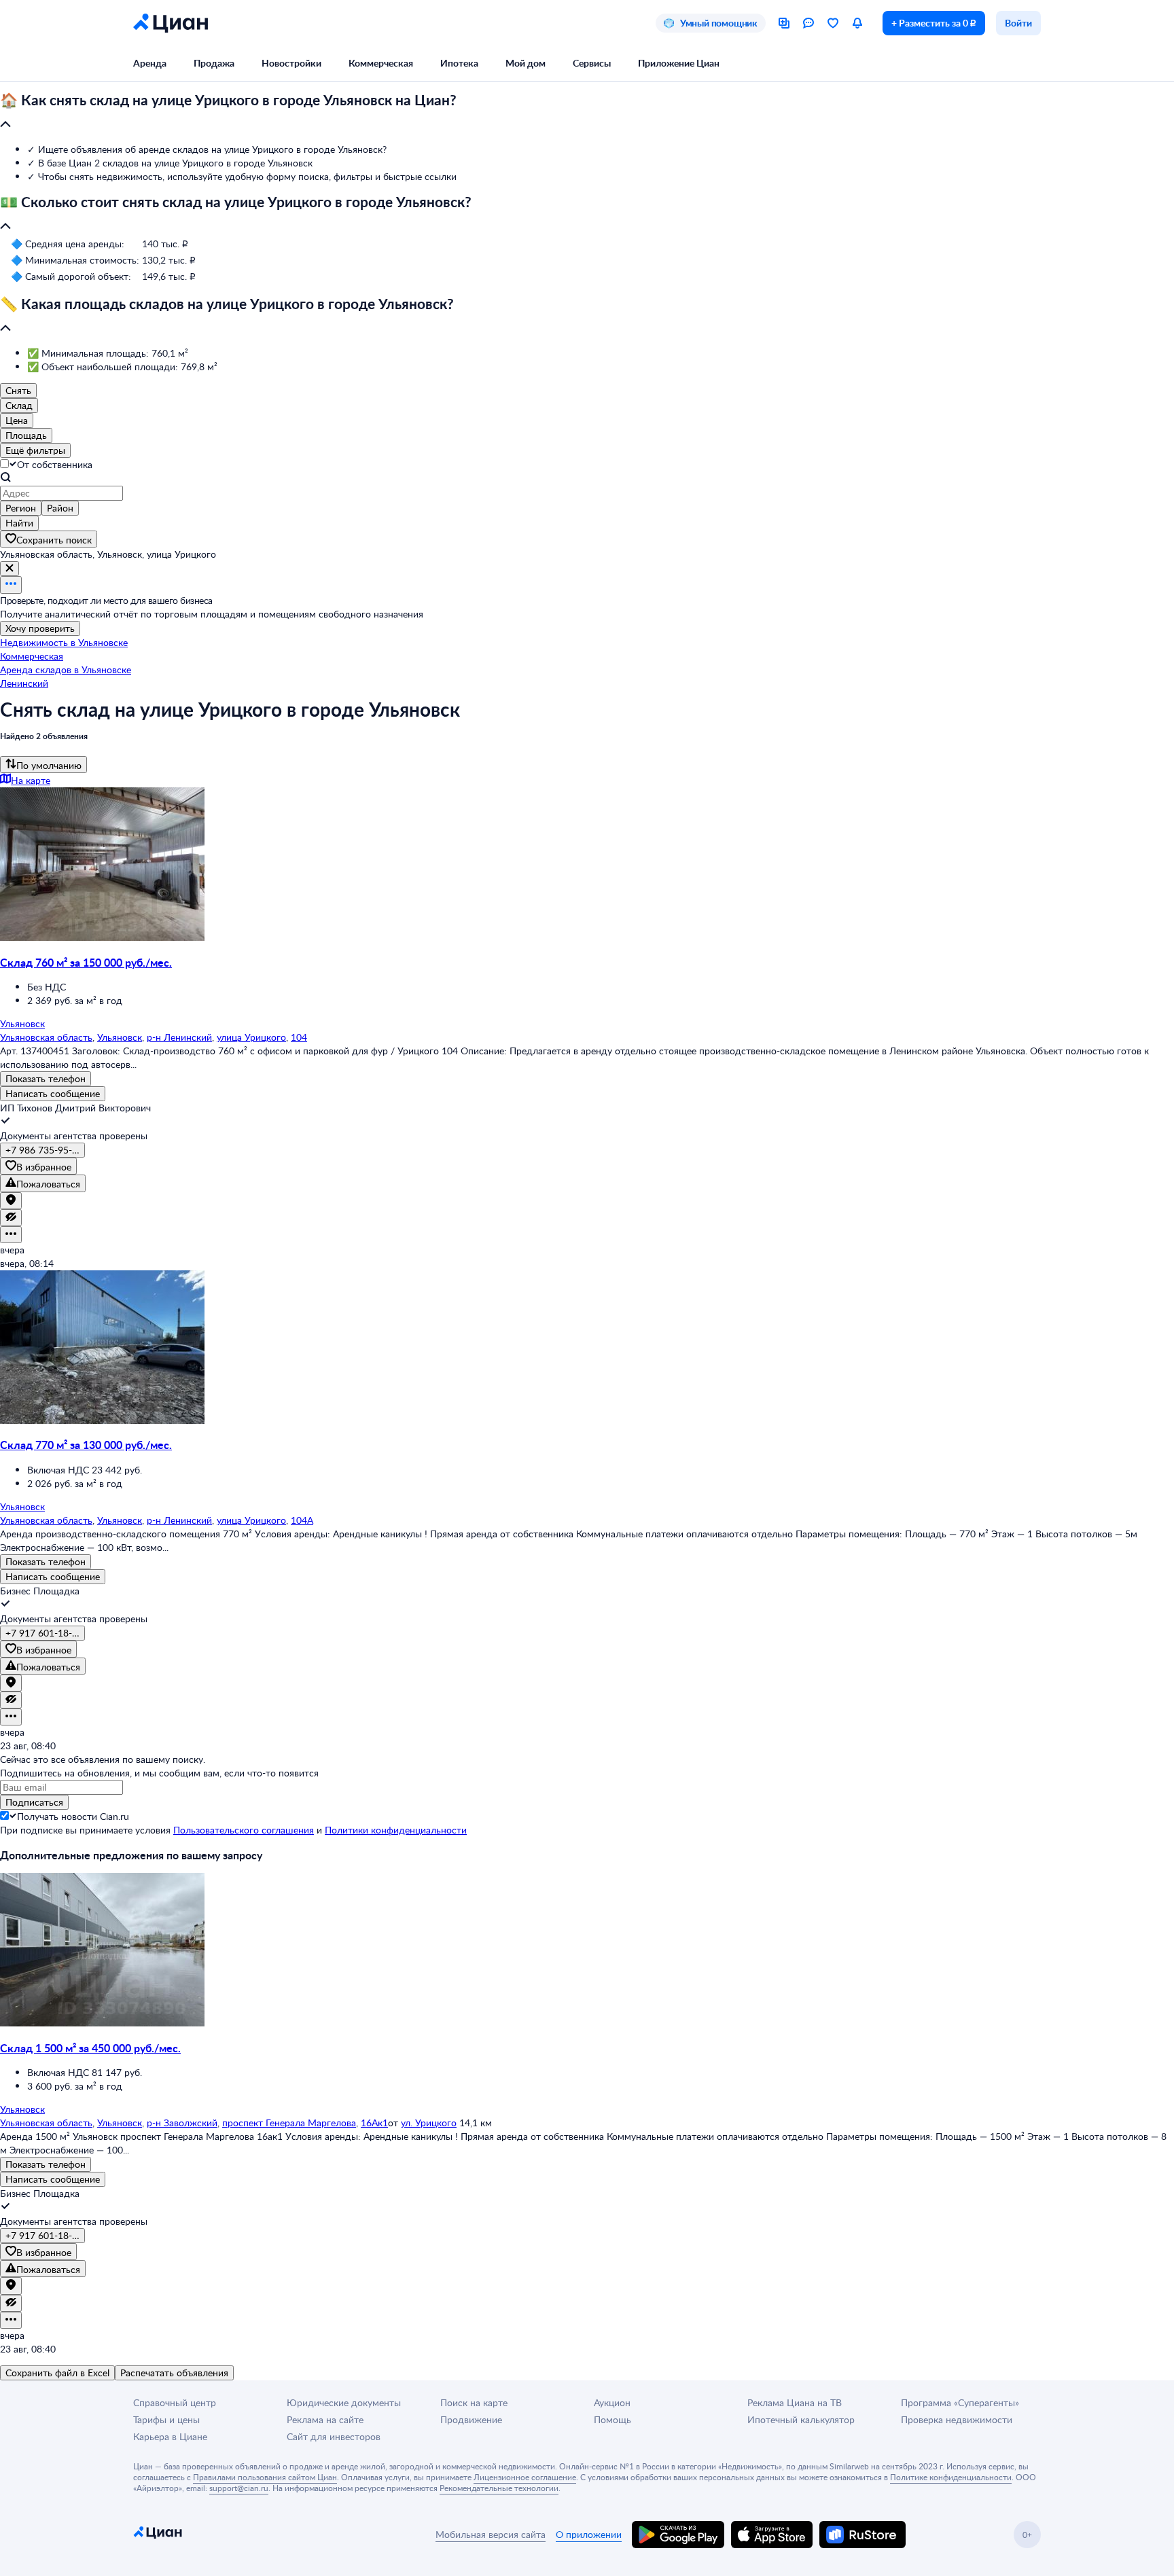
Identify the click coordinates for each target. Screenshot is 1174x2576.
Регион (21, 508)
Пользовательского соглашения (244, 1830)
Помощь (612, 2419)
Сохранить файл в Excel (57, 2373)
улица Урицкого (251, 1037)
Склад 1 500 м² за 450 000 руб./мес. (90, 2048)
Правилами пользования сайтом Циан (265, 2477)
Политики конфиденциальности (396, 1830)
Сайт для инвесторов (334, 2436)
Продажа (214, 63)
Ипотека (459, 63)
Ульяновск (120, 1037)
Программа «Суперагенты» (960, 2402)
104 (299, 1037)
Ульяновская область (46, 1037)
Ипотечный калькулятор (801, 2419)
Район (60, 508)
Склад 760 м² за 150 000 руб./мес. (86, 962)
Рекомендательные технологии (499, 2488)
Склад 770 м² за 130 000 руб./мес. (86, 1445)
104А (302, 1520)
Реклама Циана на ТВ (795, 2402)
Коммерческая (381, 63)
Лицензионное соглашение (525, 2477)
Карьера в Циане (170, 2436)
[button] (587, 113)
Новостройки (291, 63)
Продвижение (471, 2419)
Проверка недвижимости (957, 2419)
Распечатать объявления (174, 2373)
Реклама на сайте (325, 2419)
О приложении (589, 2534)
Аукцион (612, 2402)
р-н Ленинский (179, 1037)
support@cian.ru (239, 2488)
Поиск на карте (474, 2402)
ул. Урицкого (429, 2123)
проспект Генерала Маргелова (289, 2123)
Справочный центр (175, 2402)
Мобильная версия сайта (491, 2534)
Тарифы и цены (166, 2419)
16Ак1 (374, 2123)
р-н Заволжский (182, 2123)
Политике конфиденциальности (951, 2477)
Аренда (150, 63)
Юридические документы (344, 2402)
